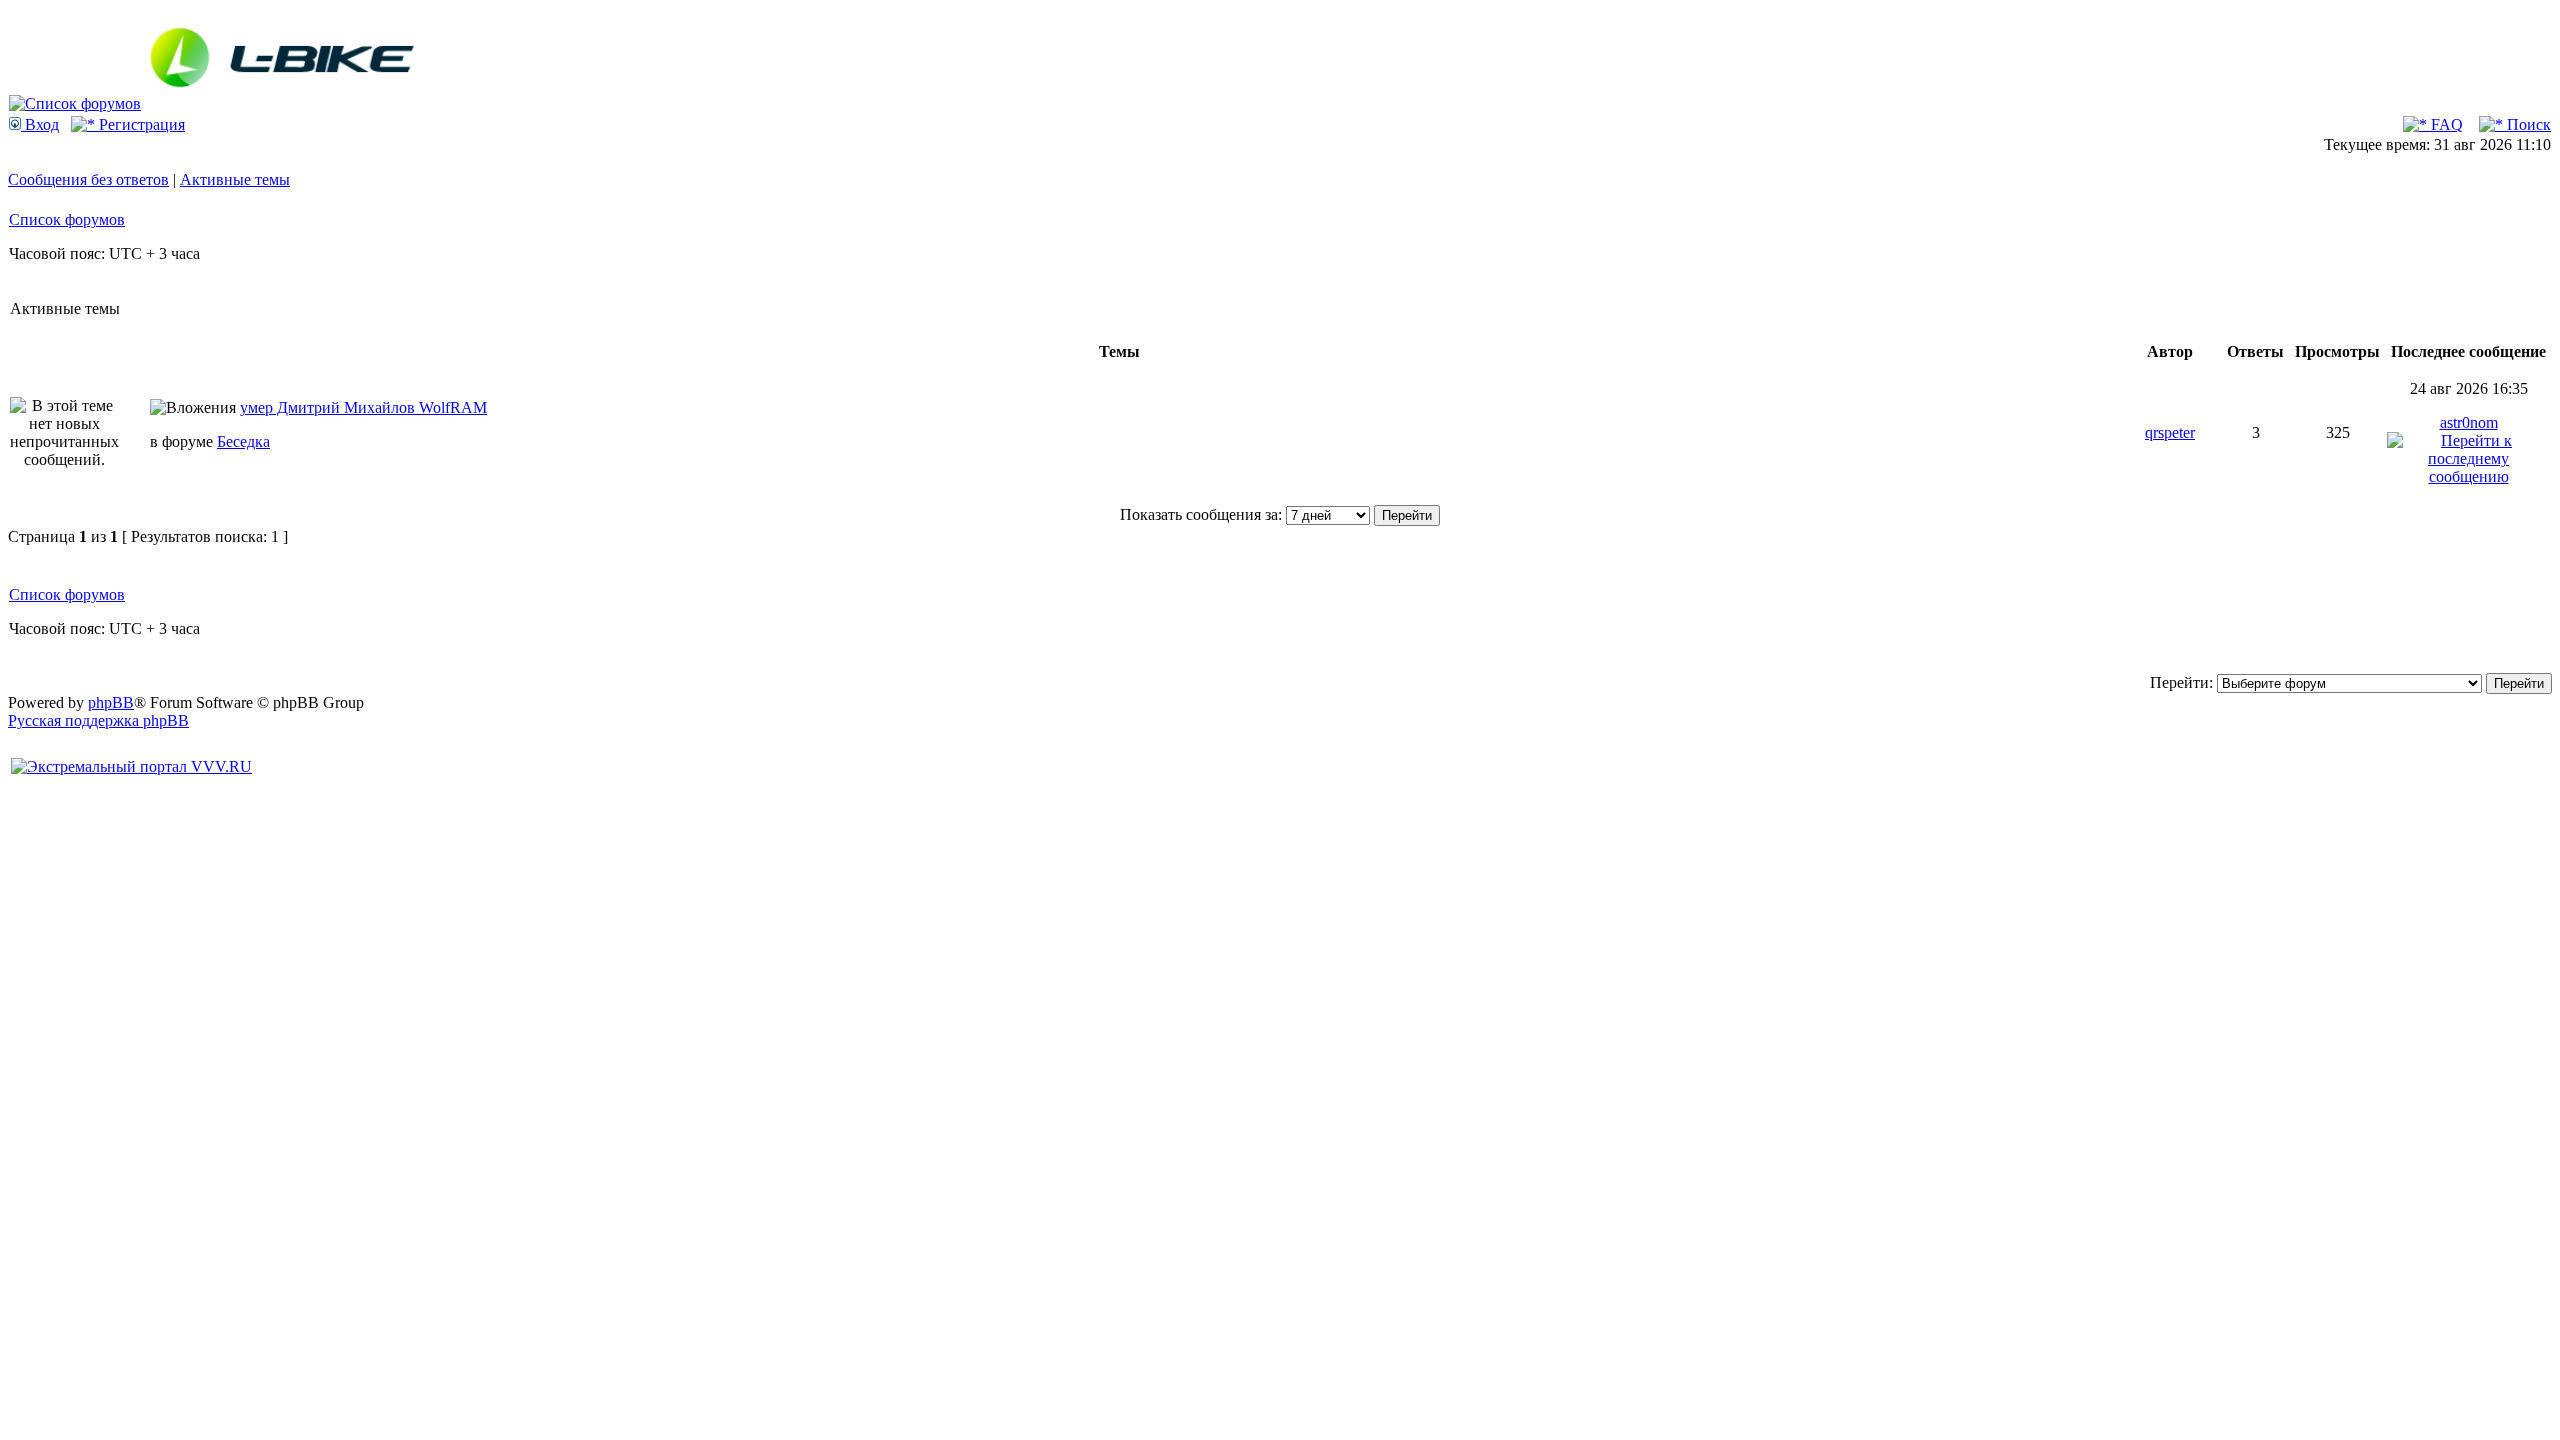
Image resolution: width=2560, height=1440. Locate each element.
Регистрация (140, 124)
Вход (40, 124)
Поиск (2527, 124)
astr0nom (2469, 422)
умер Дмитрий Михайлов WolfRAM (363, 407)
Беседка (243, 441)
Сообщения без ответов (88, 179)
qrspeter (2170, 432)
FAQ (2445, 124)
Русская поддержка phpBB (98, 720)
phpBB (111, 702)
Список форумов (67, 219)
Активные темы (235, 179)
